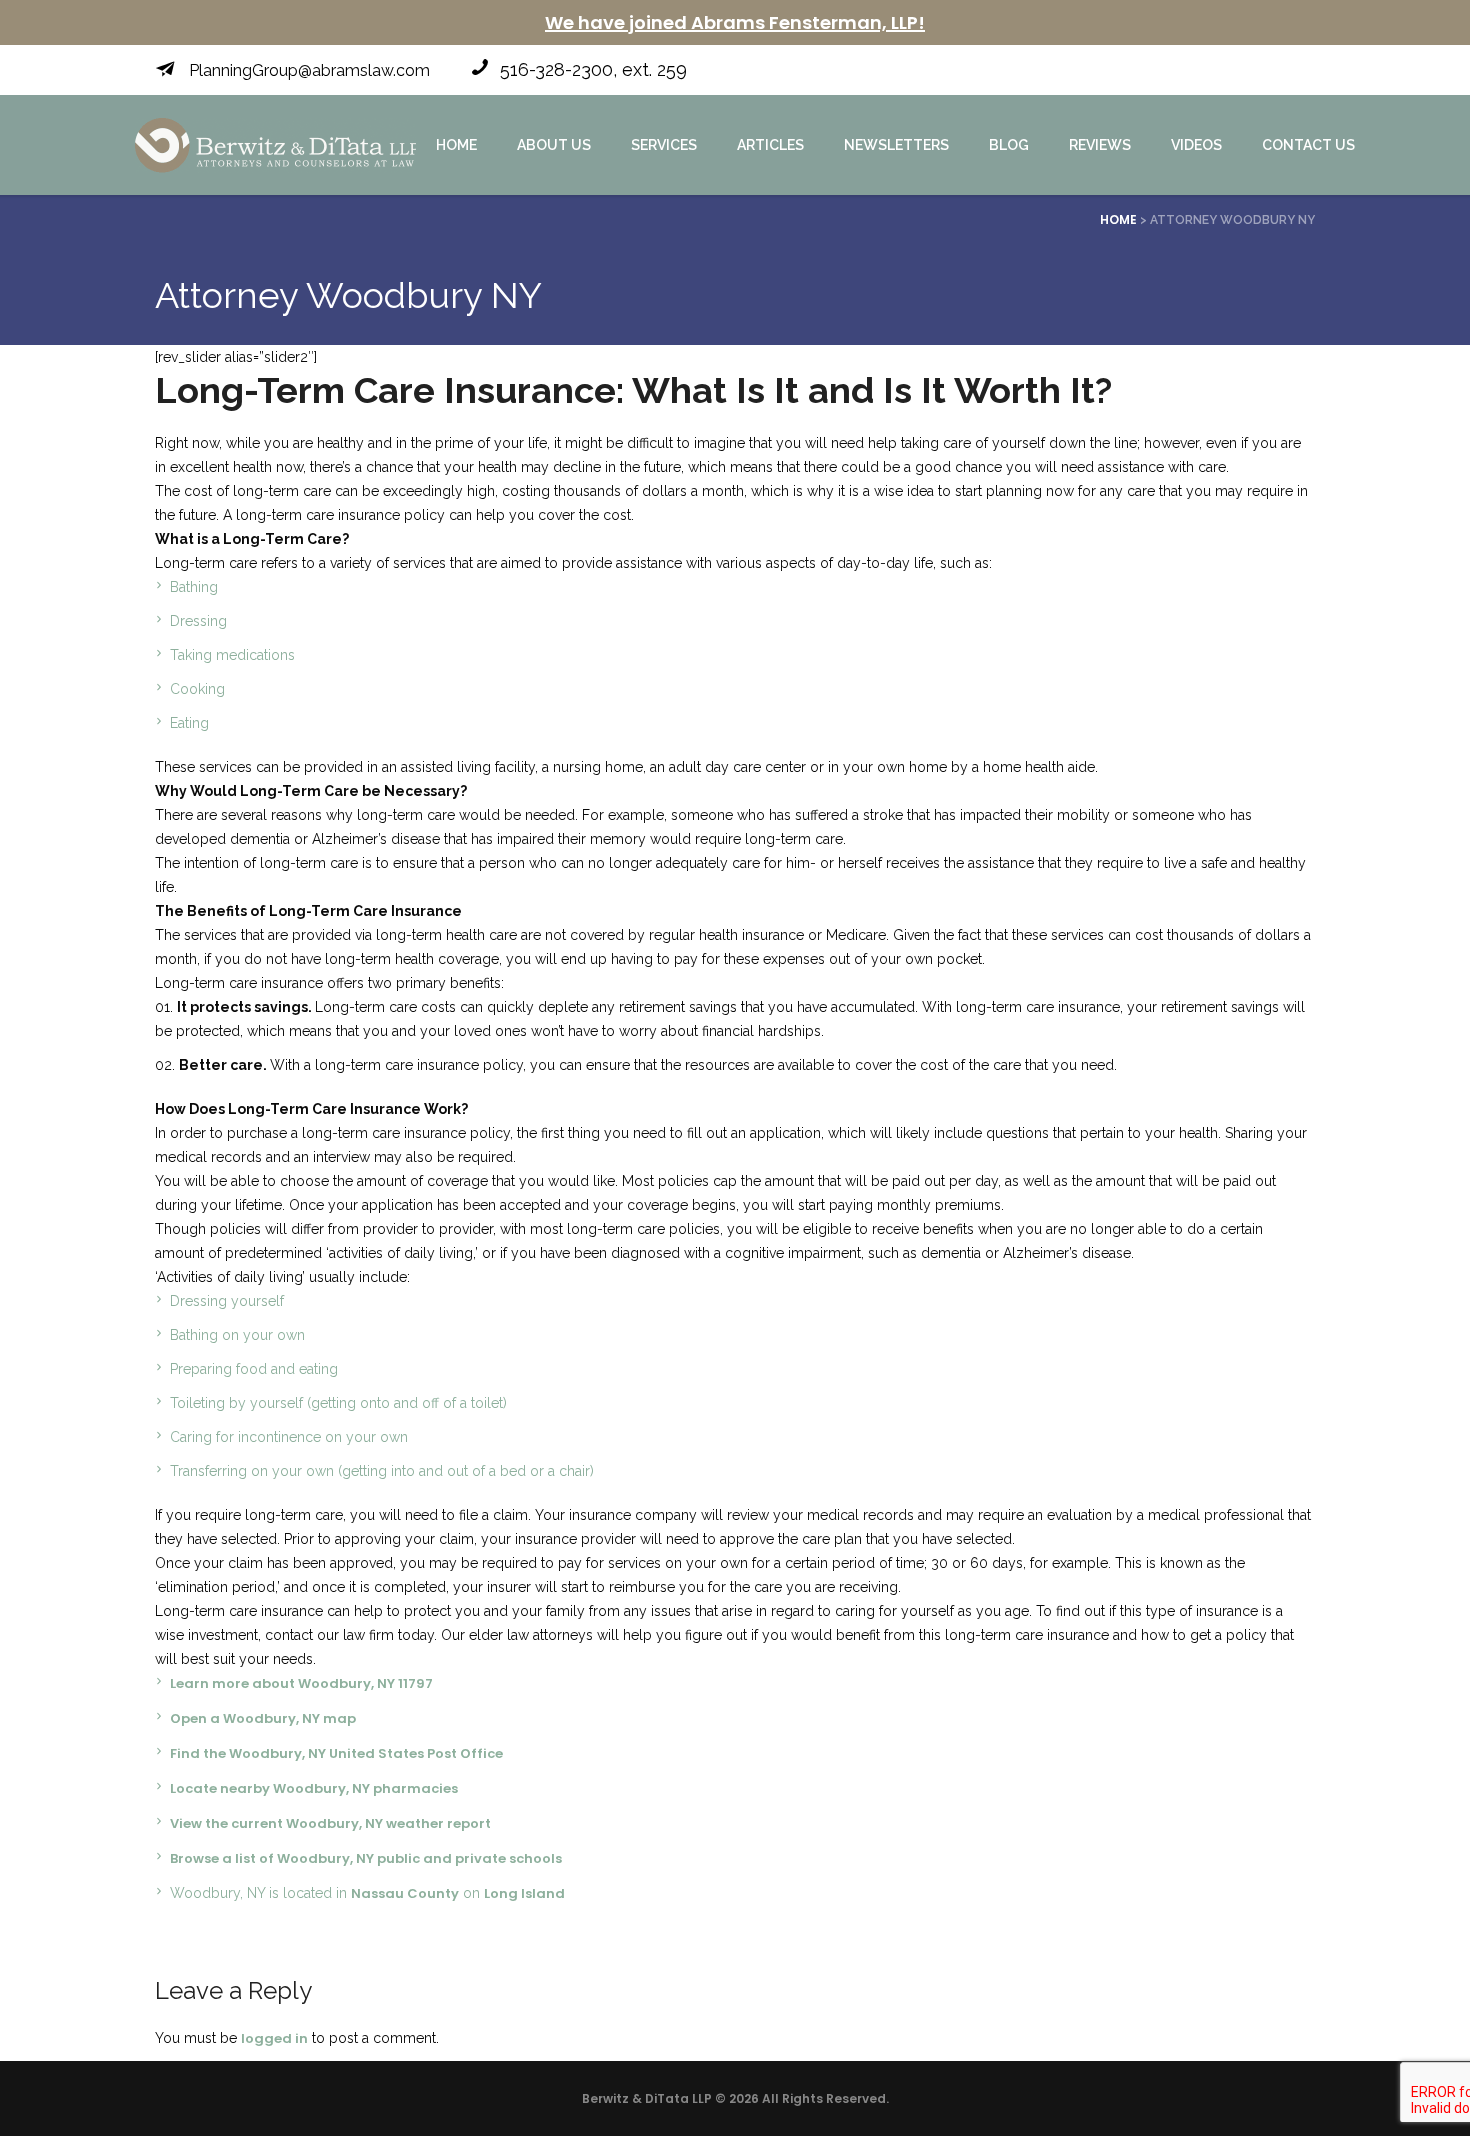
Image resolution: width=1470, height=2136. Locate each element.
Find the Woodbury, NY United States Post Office (336, 1753)
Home (1118, 219)
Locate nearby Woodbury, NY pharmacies (314, 1788)
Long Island (524, 1893)
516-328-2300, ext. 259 (593, 69)
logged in (274, 2038)
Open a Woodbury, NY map (263, 1718)
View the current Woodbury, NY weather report (330, 1823)
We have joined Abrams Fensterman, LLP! (735, 22)
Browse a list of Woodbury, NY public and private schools (366, 1858)
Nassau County (405, 1893)
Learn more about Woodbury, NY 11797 (301, 1683)
